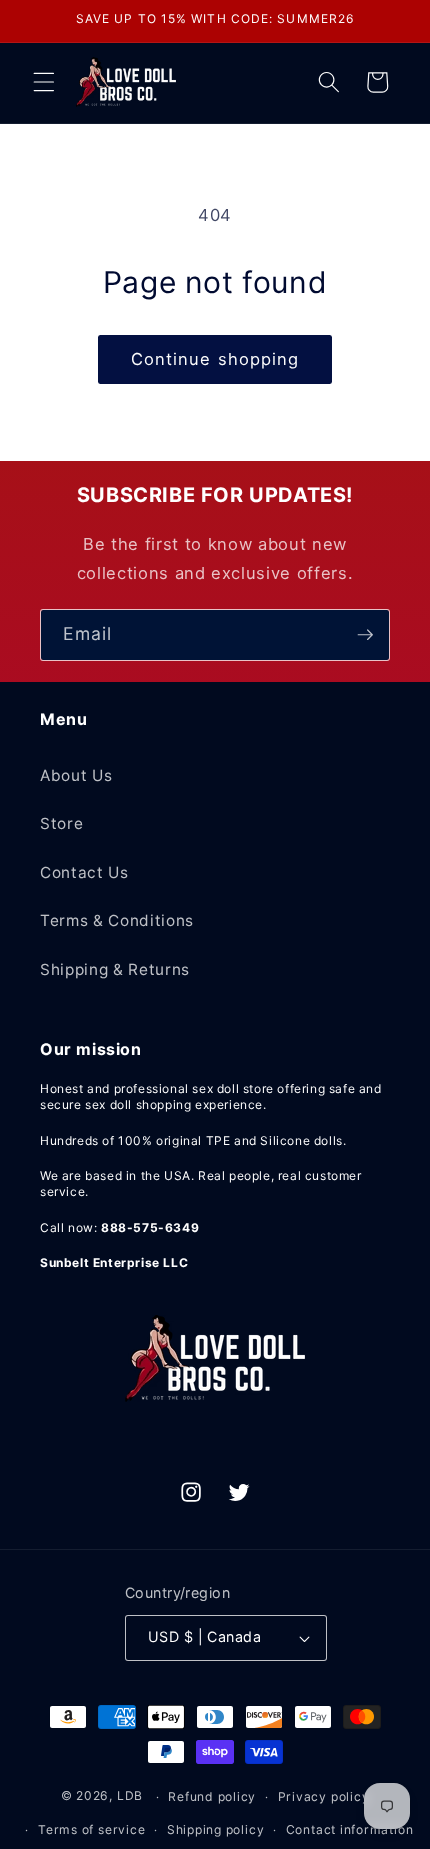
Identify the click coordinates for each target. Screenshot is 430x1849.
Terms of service (91, 1829)
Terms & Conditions (117, 920)
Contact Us (84, 872)
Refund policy (212, 1796)
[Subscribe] (365, 635)
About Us (76, 775)
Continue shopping (215, 359)
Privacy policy (324, 1796)
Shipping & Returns (115, 969)
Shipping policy (216, 1829)
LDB (130, 1796)
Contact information (350, 1829)
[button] (44, 82)
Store (61, 823)
